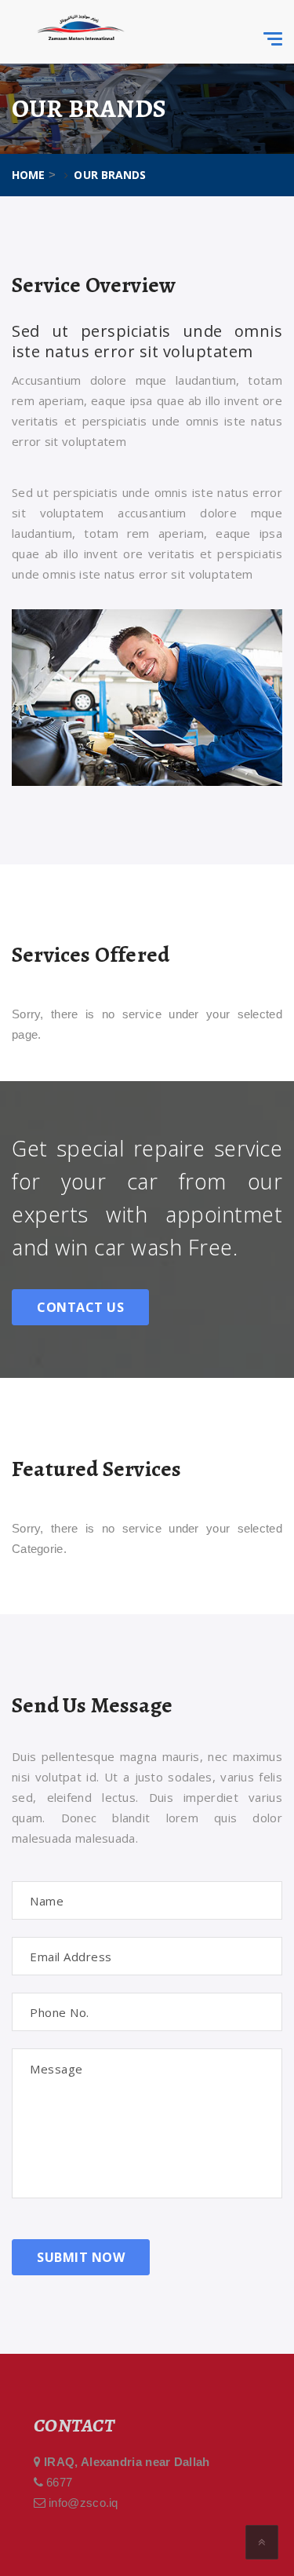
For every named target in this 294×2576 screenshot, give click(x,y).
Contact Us (80, 1307)
